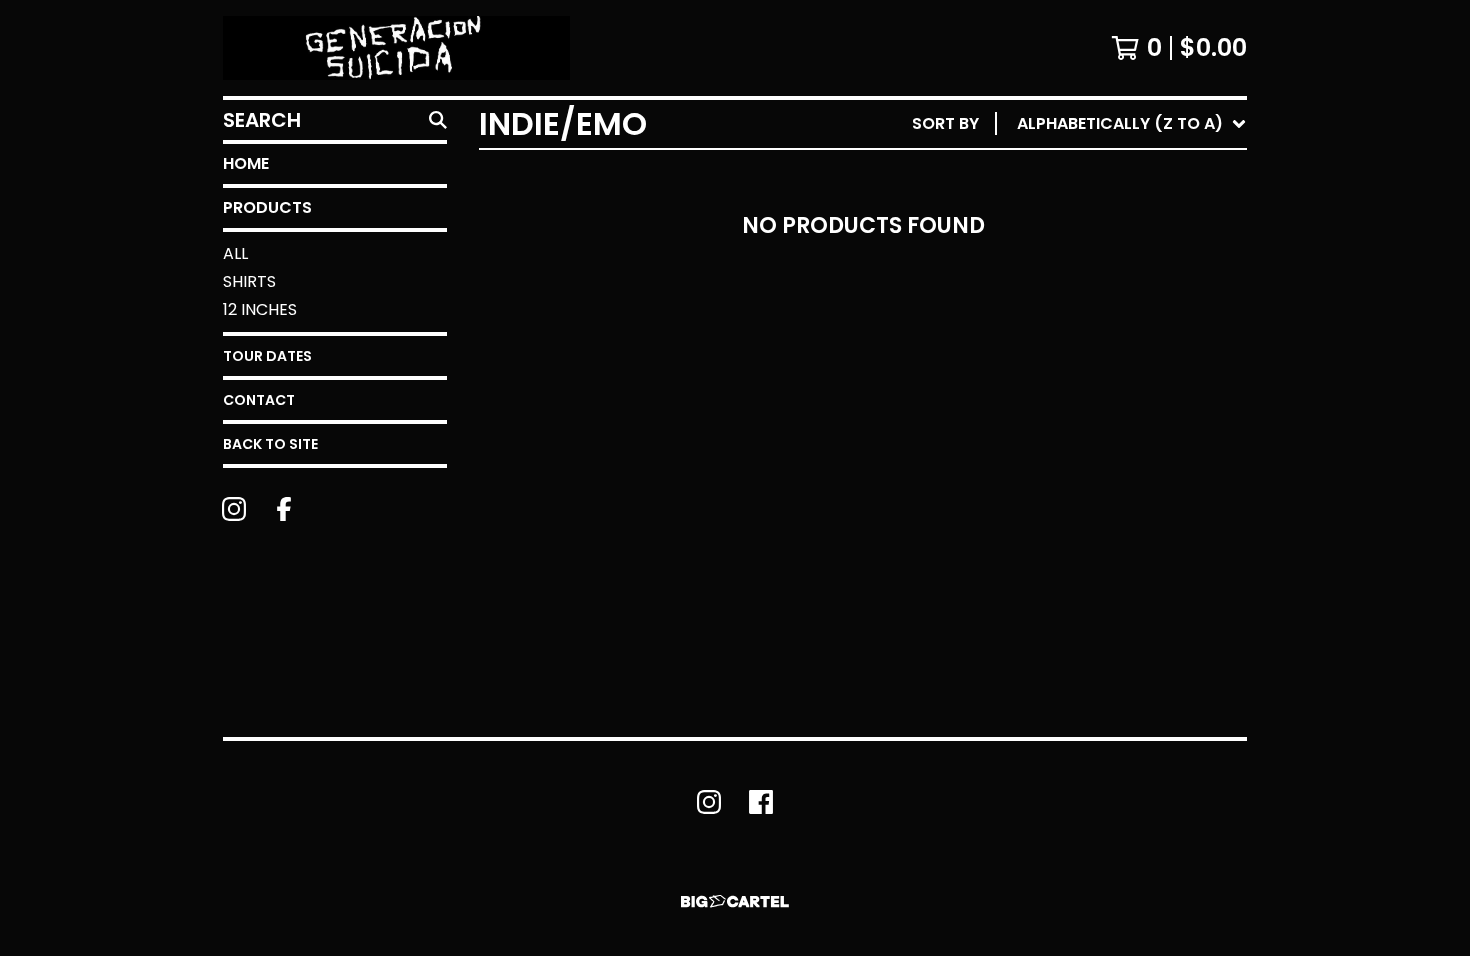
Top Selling (1070, 239)
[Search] (438, 120)
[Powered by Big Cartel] (735, 901)
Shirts (249, 281)
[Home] (396, 48)
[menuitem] (1079, 124)
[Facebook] (284, 509)
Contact (259, 400)
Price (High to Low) (1107, 431)
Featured (1060, 175)
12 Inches (260, 309)
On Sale (1053, 207)
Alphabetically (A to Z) (1124, 271)
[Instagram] (234, 509)
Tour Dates (267, 356)
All (235, 253)
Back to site (270, 444)
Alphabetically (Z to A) (1124, 303)
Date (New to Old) (1101, 335)
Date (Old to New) (1101, 367)
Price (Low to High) (1107, 399)
